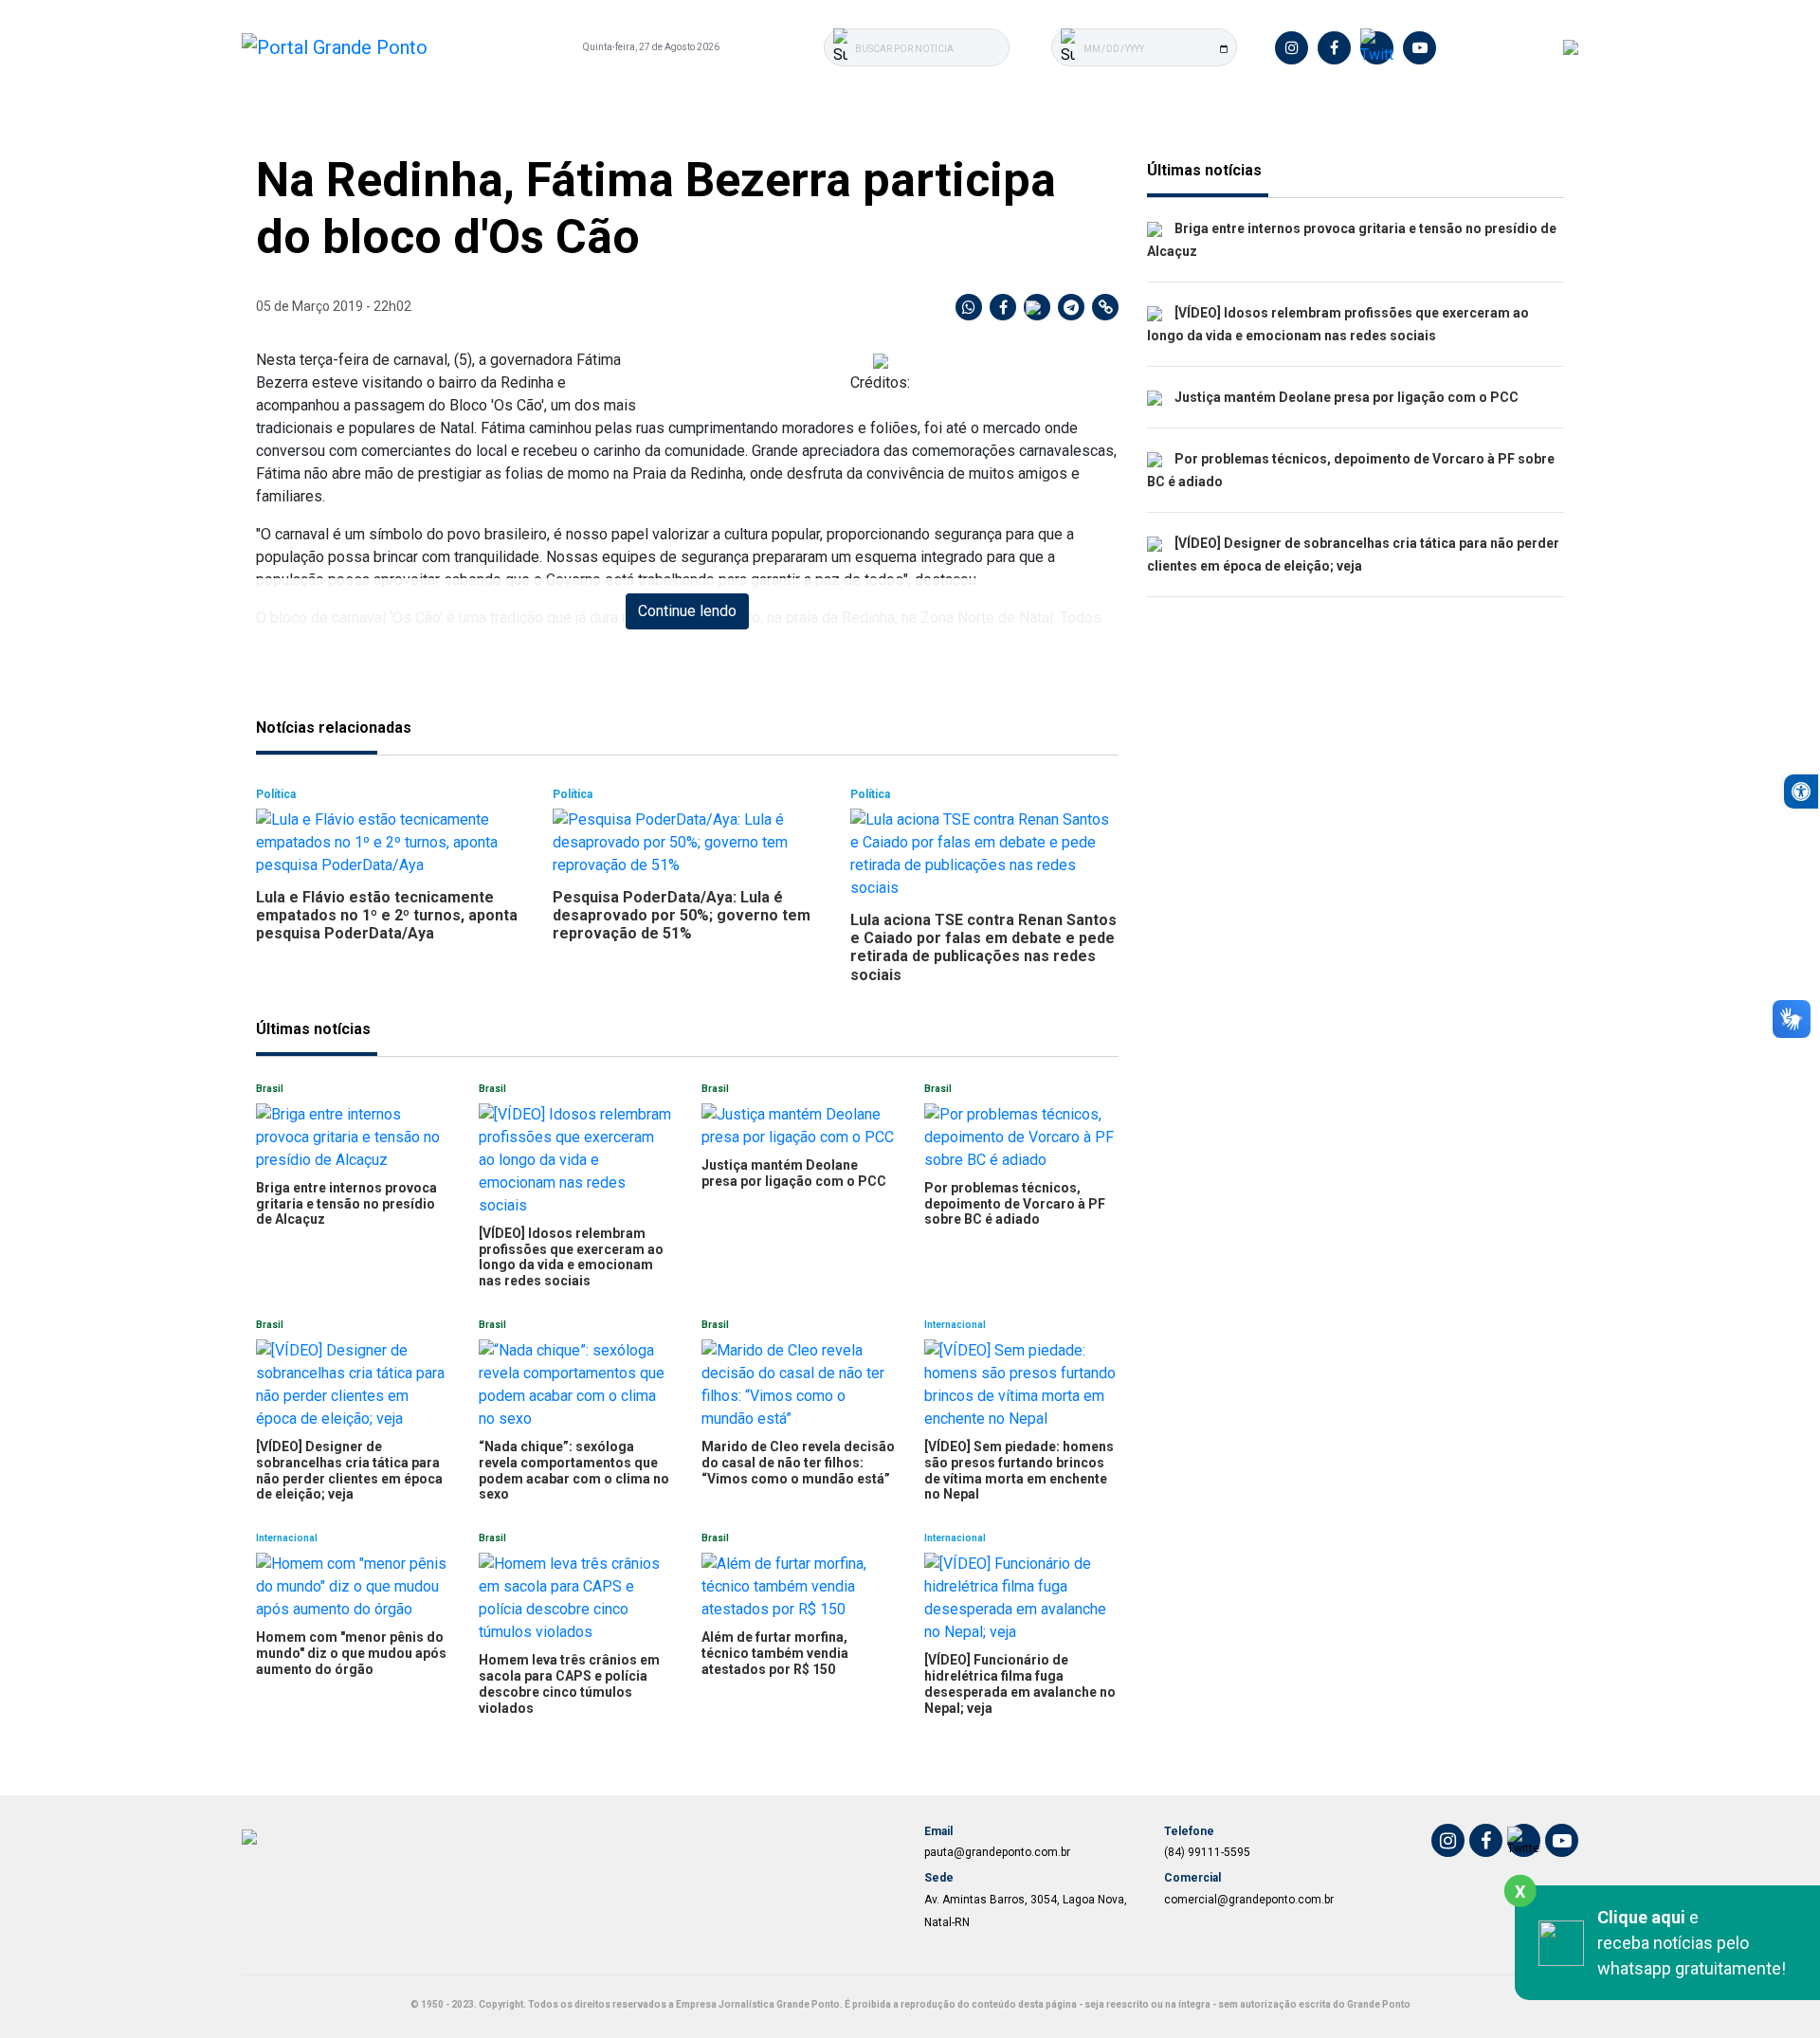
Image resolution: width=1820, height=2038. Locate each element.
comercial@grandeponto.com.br (1249, 1900)
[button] (1801, 792)
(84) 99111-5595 (1207, 1852)
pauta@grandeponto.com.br (997, 1852)
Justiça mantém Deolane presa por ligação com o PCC (1345, 397)
